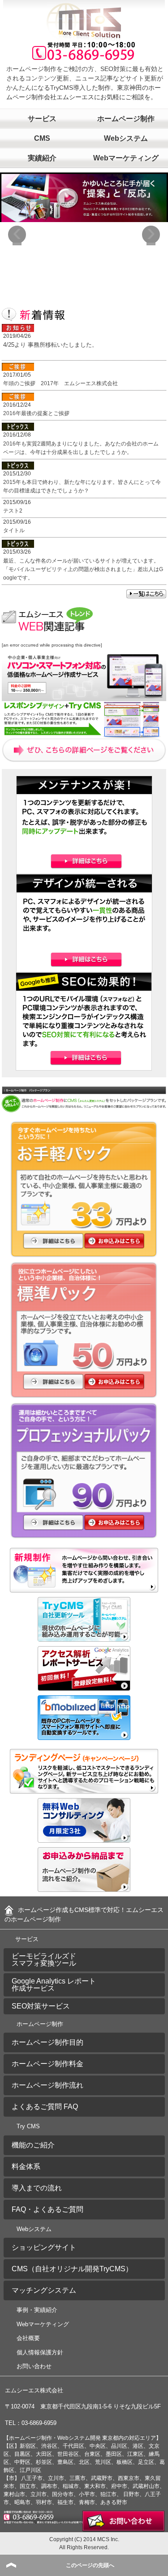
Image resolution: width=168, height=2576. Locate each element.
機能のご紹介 (33, 2145)
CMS (42, 138)
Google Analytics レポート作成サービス (54, 1985)
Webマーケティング (43, 2324)
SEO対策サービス (41, 2006)
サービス (42, 119)
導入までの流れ (37, 2188)
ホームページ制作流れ (47, 2085)
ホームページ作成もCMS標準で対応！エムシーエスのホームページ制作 (84, 1914)
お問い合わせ (34, 2366)
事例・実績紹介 (37, 2310)
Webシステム (34, 2229)
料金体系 (26, 2166)
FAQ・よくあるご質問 (47, 2209)
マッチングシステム (44, 2290)
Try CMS (28, 2126)
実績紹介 (42, 158)
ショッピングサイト (44, 2247)
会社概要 (28, 2338)
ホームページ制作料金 (47, 2064)
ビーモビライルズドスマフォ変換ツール (44, 1960)
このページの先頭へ (90, 2565)
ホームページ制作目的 (47, 2042)
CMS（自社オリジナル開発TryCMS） (72, 2269)
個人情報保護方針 (40, 2352)
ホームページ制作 (40, 2024)
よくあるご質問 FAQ (45, 2107)
